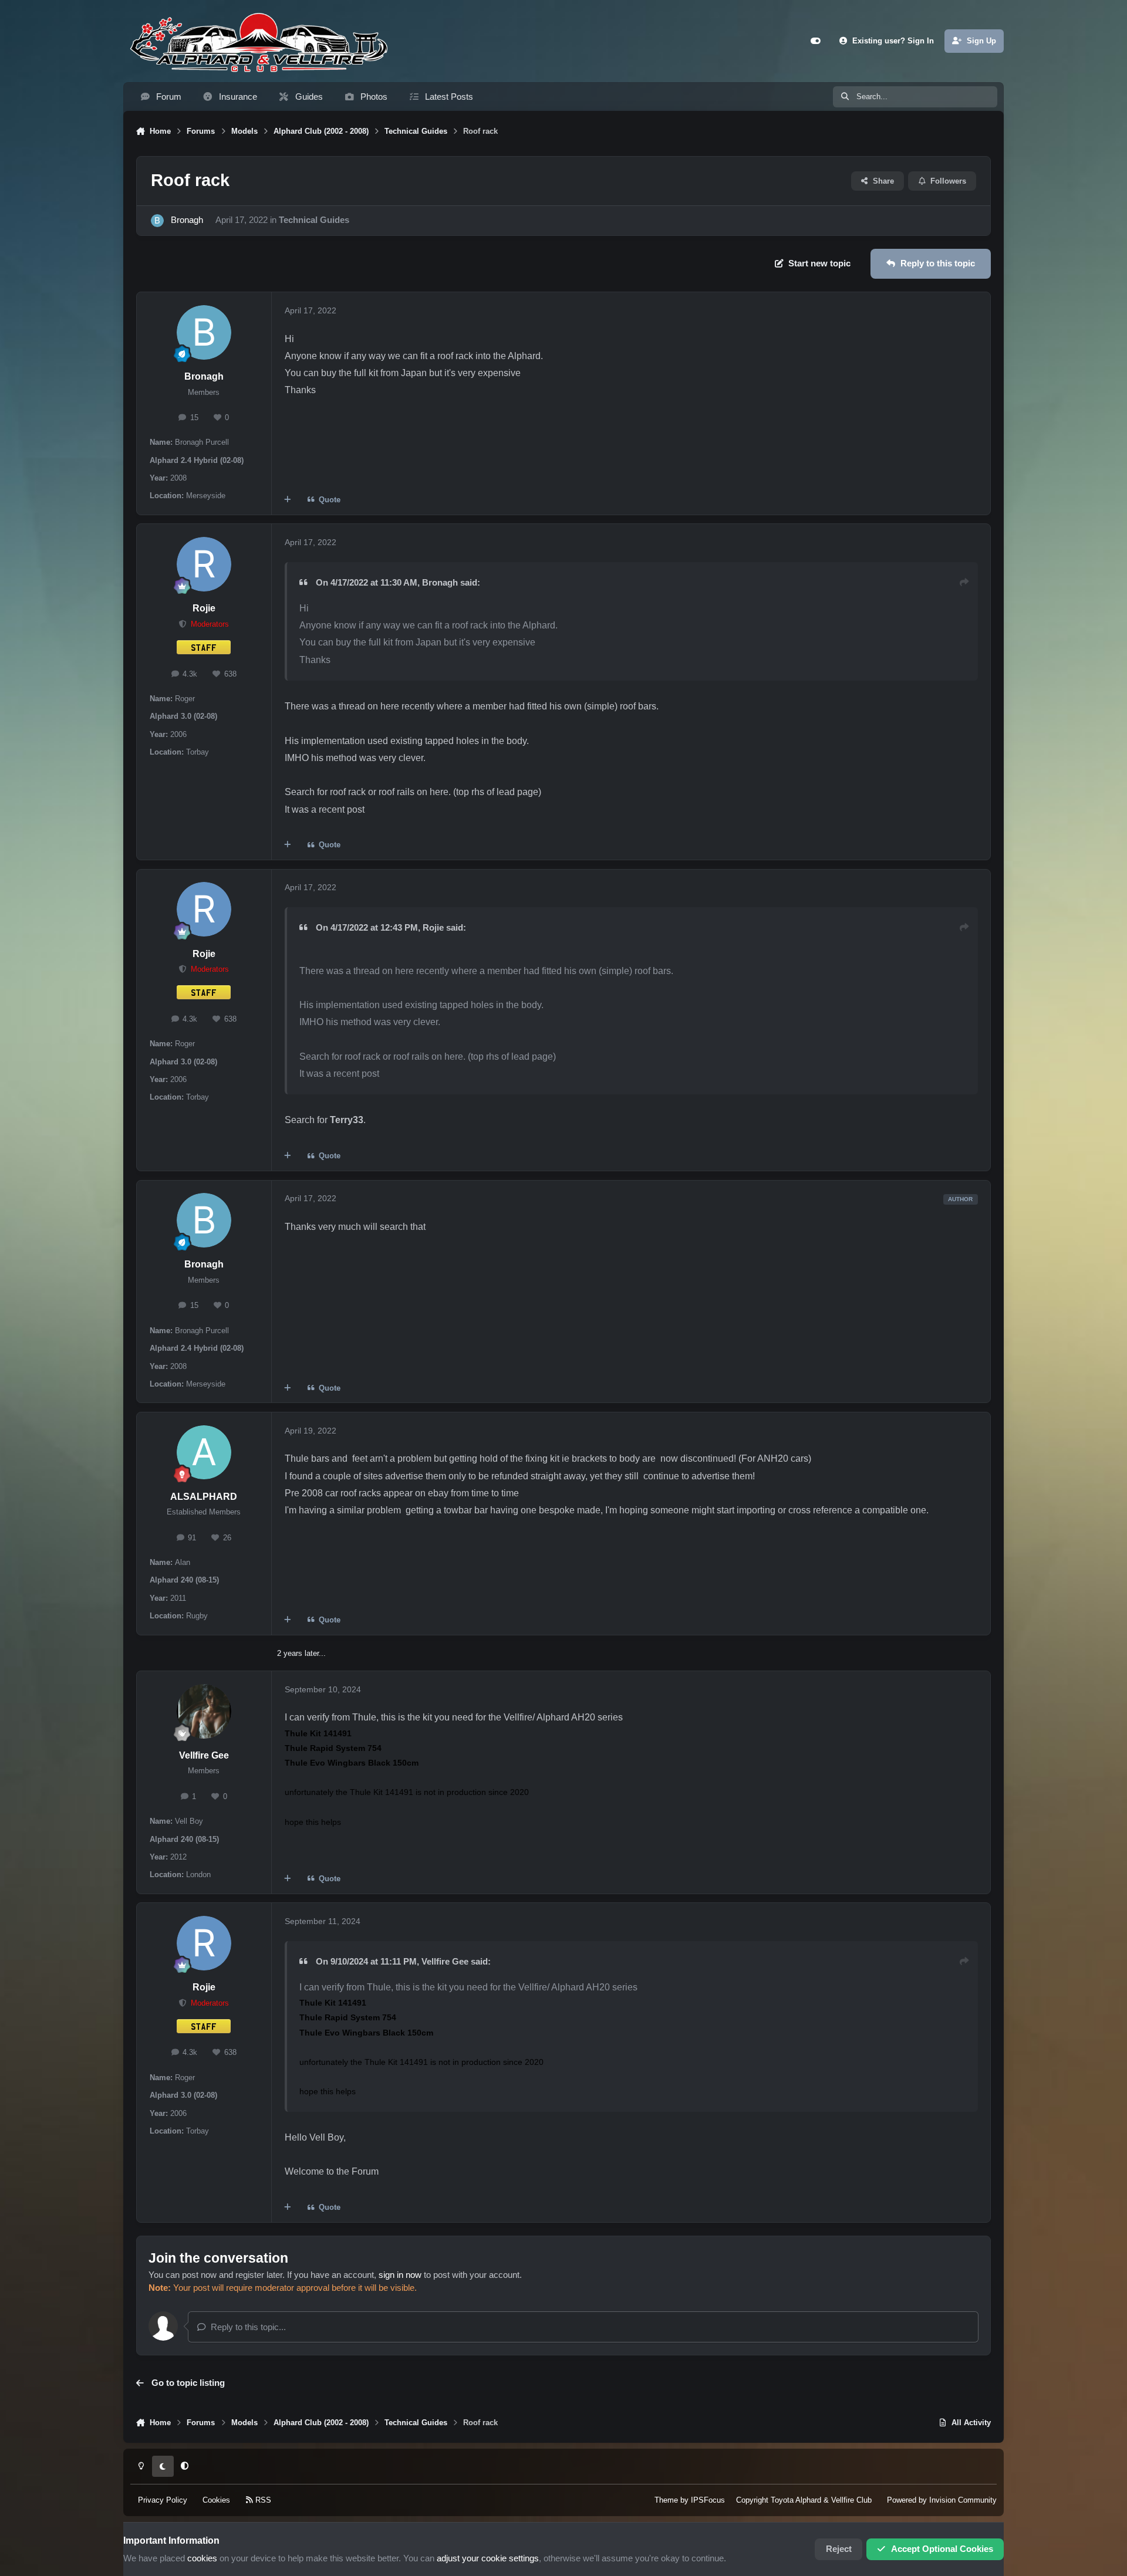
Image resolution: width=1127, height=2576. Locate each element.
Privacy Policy (163, 2500)
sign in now (400, 2275)
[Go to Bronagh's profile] (157, 221)
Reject (839, 2549)
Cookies (216, 2500)
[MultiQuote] (288, 500)
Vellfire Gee (204, 1755)
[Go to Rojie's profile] (204, 564)
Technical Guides (314, 220)
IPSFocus (708, 2500)
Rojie (204, 608)
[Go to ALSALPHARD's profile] (204, 1453)
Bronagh (187, 220)
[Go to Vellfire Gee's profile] (204, 1711)
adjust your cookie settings (488, 2558)
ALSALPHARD (204, 1497)
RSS (262, 2500)
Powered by (942, 2500)
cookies (202, 2558)
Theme (666, 2500)
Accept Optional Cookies (942, 2549)
